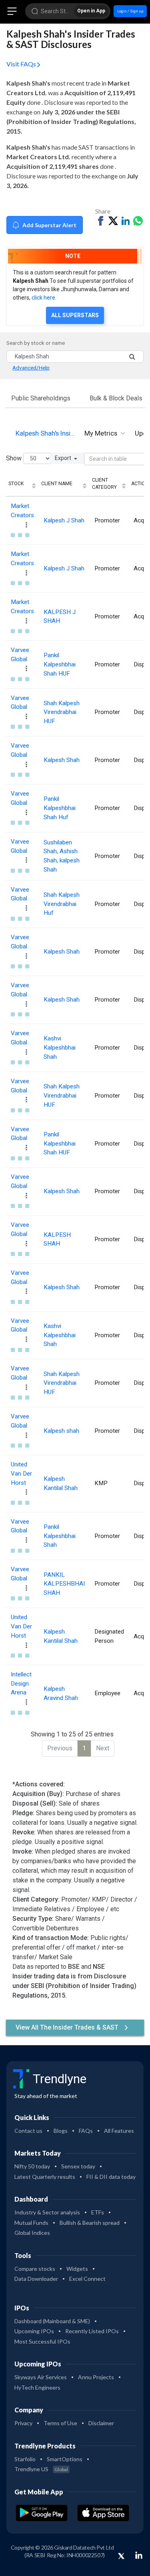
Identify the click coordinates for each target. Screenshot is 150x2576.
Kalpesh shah (61, 1431)
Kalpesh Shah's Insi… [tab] (45, 433)
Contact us (28, 2131)
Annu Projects (96, 2377)
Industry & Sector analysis (47, 2212)
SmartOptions (65, 2459)
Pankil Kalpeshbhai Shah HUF (60, 664)
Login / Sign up (130, 11)
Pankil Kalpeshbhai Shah (60, 1536)
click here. (44, 298)
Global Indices (32, 2233)
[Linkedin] (139, 2555)
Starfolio (25, 2459)
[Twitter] (121, 2556)
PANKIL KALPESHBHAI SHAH (64, 1584)
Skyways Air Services (41, 2377)
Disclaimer (101, 2423)
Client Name (57, 484)
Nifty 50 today (32, 2166)
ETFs (98, 2212)
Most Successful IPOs (42, 2341)
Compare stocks (35, 2269)
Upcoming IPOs (34, 2331)
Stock (16, 484)
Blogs (61, 2131)
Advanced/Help (31, 368)
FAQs (86, 2131)
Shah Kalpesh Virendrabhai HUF (62, 712)
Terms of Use (60, 2423)
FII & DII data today (111, 2177)
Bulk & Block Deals (116, 398)
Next (103, 1748)
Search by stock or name (36, 343)
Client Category (104, 484)
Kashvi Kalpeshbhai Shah (60, 1048)
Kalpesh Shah (62, 760)
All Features (119, 2131)
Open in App (91, 11)
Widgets (77, 2269)
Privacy (23, 2423)
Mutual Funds (31, 2223)
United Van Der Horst (21, 1474)
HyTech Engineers (37, 2387)
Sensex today (78, 2166)
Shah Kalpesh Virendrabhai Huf (62, 904)
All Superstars (75, 315)
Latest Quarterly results (45, 2177)
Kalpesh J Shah (64, 520)
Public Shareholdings (41, 398)
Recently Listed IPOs (92, 2331)
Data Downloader (36, 2279)
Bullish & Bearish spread (90, 2223)
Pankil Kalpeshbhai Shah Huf (60, 808)
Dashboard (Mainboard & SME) (52, 2321)
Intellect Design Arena (21, 1684)
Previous (60, 1748)
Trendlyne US (41, 2469)
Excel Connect (87, 2279)
